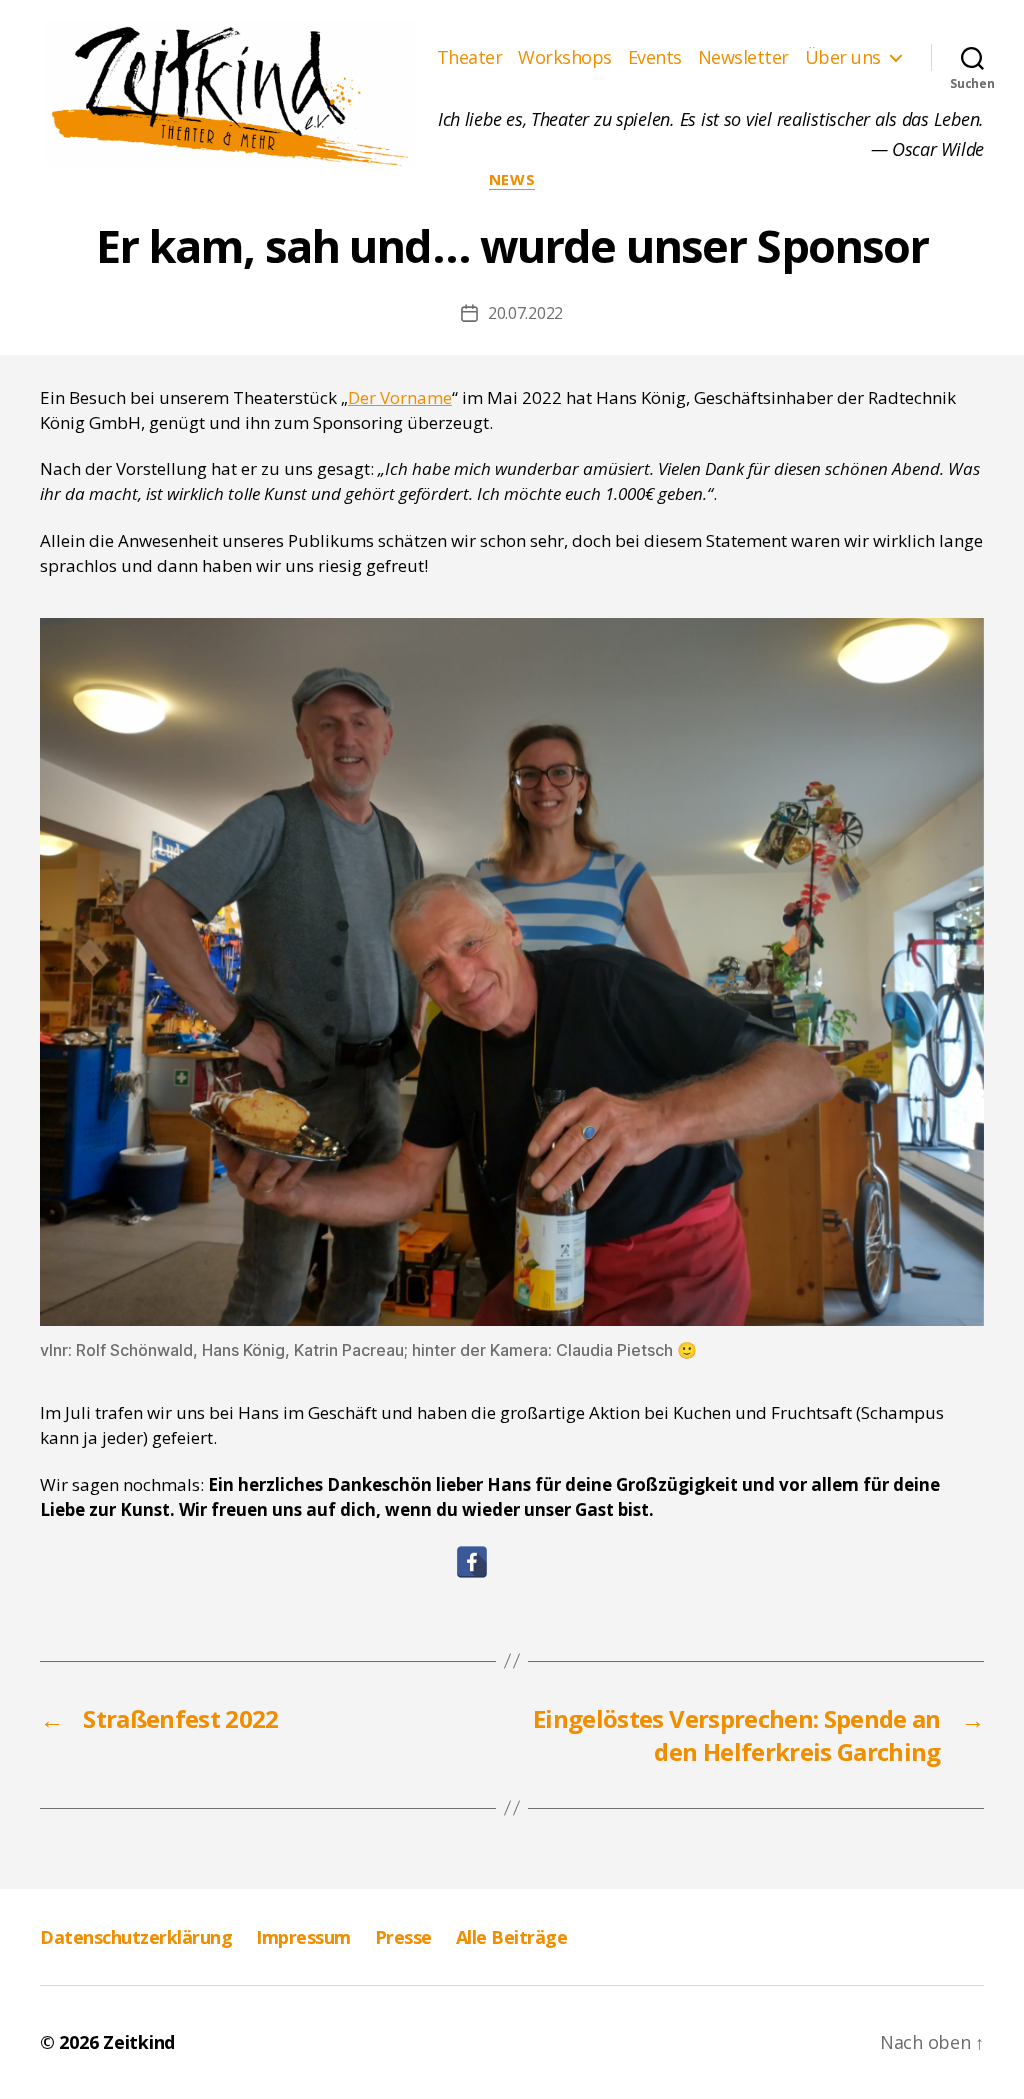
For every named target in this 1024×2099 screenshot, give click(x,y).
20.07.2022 (525, 313)
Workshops (565, 58)
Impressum (303, 1937)
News (512, 179)
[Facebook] (472, 1562)
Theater (470, 58)
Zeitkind (139, 2042)
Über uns (843, 58)
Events (655, 58)
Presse (403, 1937)
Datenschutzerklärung (136, 1937)
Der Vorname (400, 397)
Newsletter (743, 58)
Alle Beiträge (512, 1937)
